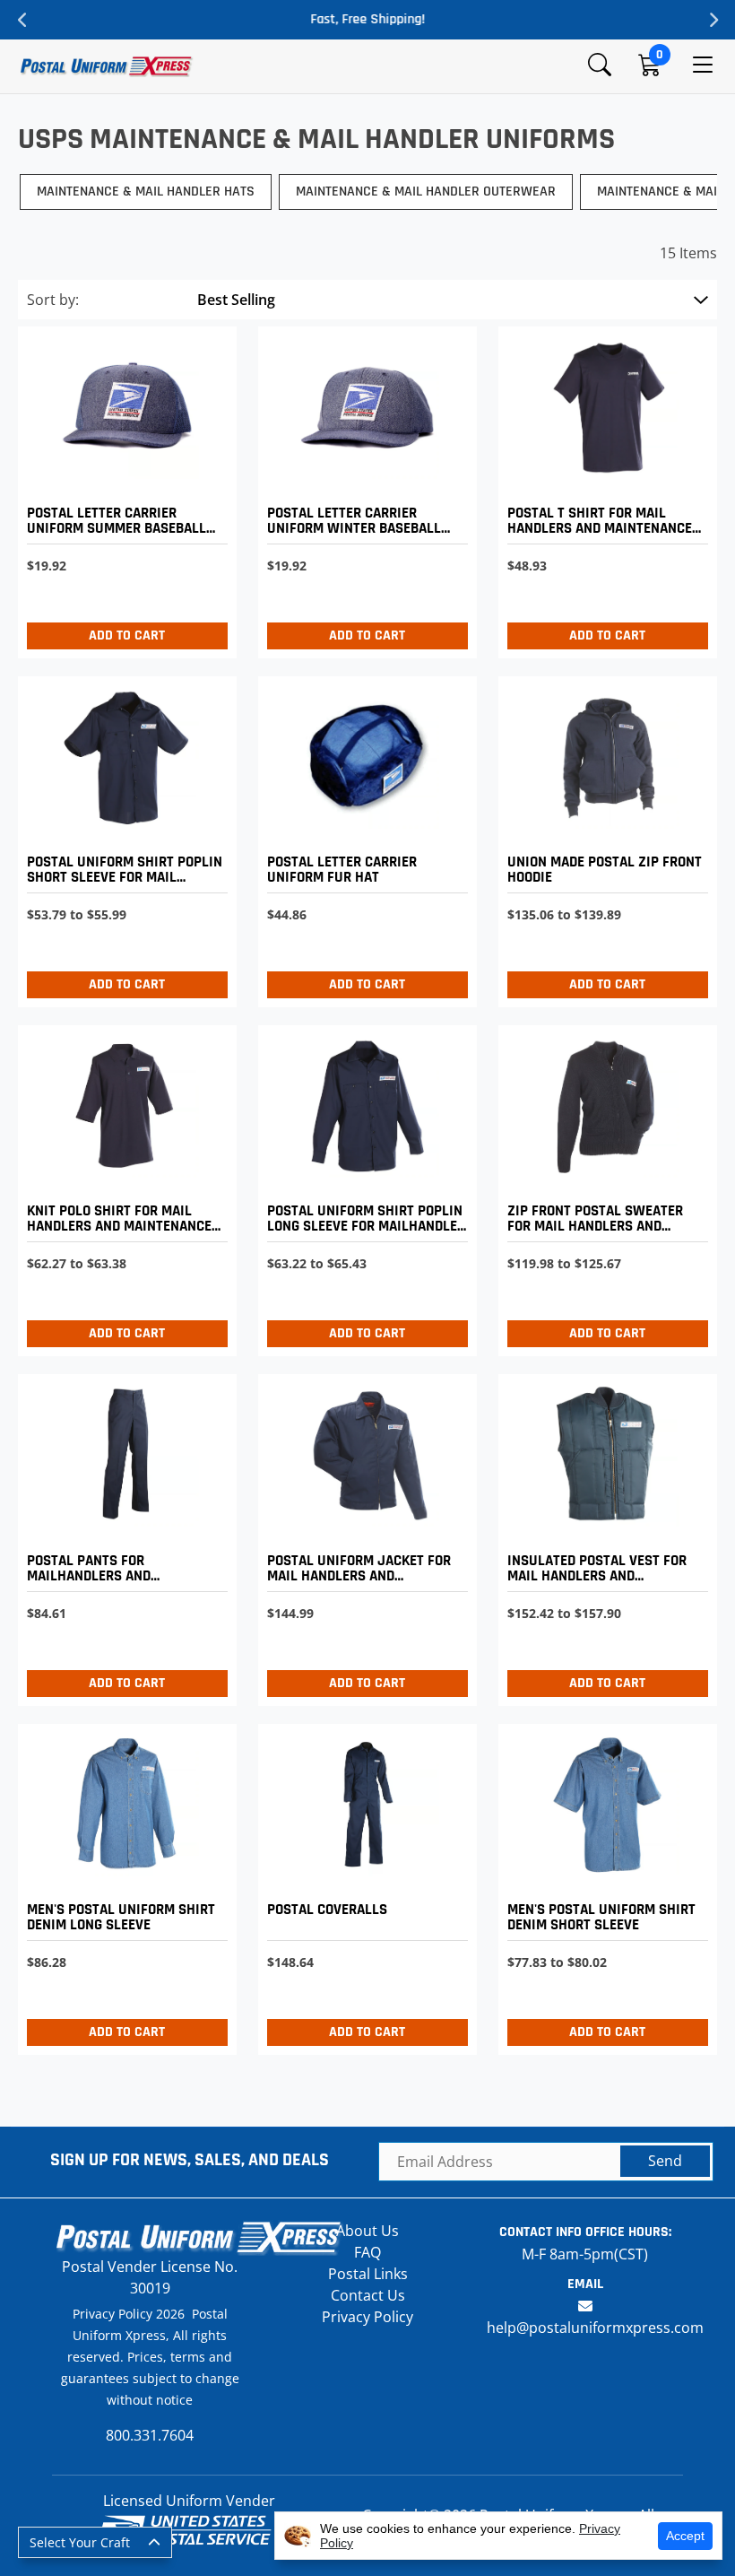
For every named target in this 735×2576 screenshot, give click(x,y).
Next (713, 20)
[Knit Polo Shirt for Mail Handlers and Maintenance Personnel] (123, 1186)
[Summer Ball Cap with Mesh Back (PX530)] (123, 487)
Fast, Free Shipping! (367, 19)
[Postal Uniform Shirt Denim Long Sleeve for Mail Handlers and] (123, 1885)
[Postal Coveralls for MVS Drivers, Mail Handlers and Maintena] (363, 1885)
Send (665, 2161)
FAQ (367, 2252)
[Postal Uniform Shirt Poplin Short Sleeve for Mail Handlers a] (123, 837)
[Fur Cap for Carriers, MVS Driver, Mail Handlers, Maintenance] (363, 837)
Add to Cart (127, 635)
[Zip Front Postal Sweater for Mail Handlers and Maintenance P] (603, 1186)
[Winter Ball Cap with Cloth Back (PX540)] (363, 487)
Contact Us (368, 2295)
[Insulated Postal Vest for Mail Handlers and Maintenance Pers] (603, 1535)
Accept (685, 2536)
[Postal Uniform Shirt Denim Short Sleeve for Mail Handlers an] (603, 1885)
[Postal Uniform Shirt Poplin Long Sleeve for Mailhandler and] (363, 1186)
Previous (22, 20)
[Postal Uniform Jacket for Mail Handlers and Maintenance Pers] (363, 1535)
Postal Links (368, 2274)
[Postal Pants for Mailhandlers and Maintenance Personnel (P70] (123, 1535)
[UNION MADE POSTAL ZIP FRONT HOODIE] (603, 837)
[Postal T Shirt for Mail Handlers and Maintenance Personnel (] (603, 487)
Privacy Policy (367, 2317)
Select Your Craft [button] (80, 2542)
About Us (367, 2231)
